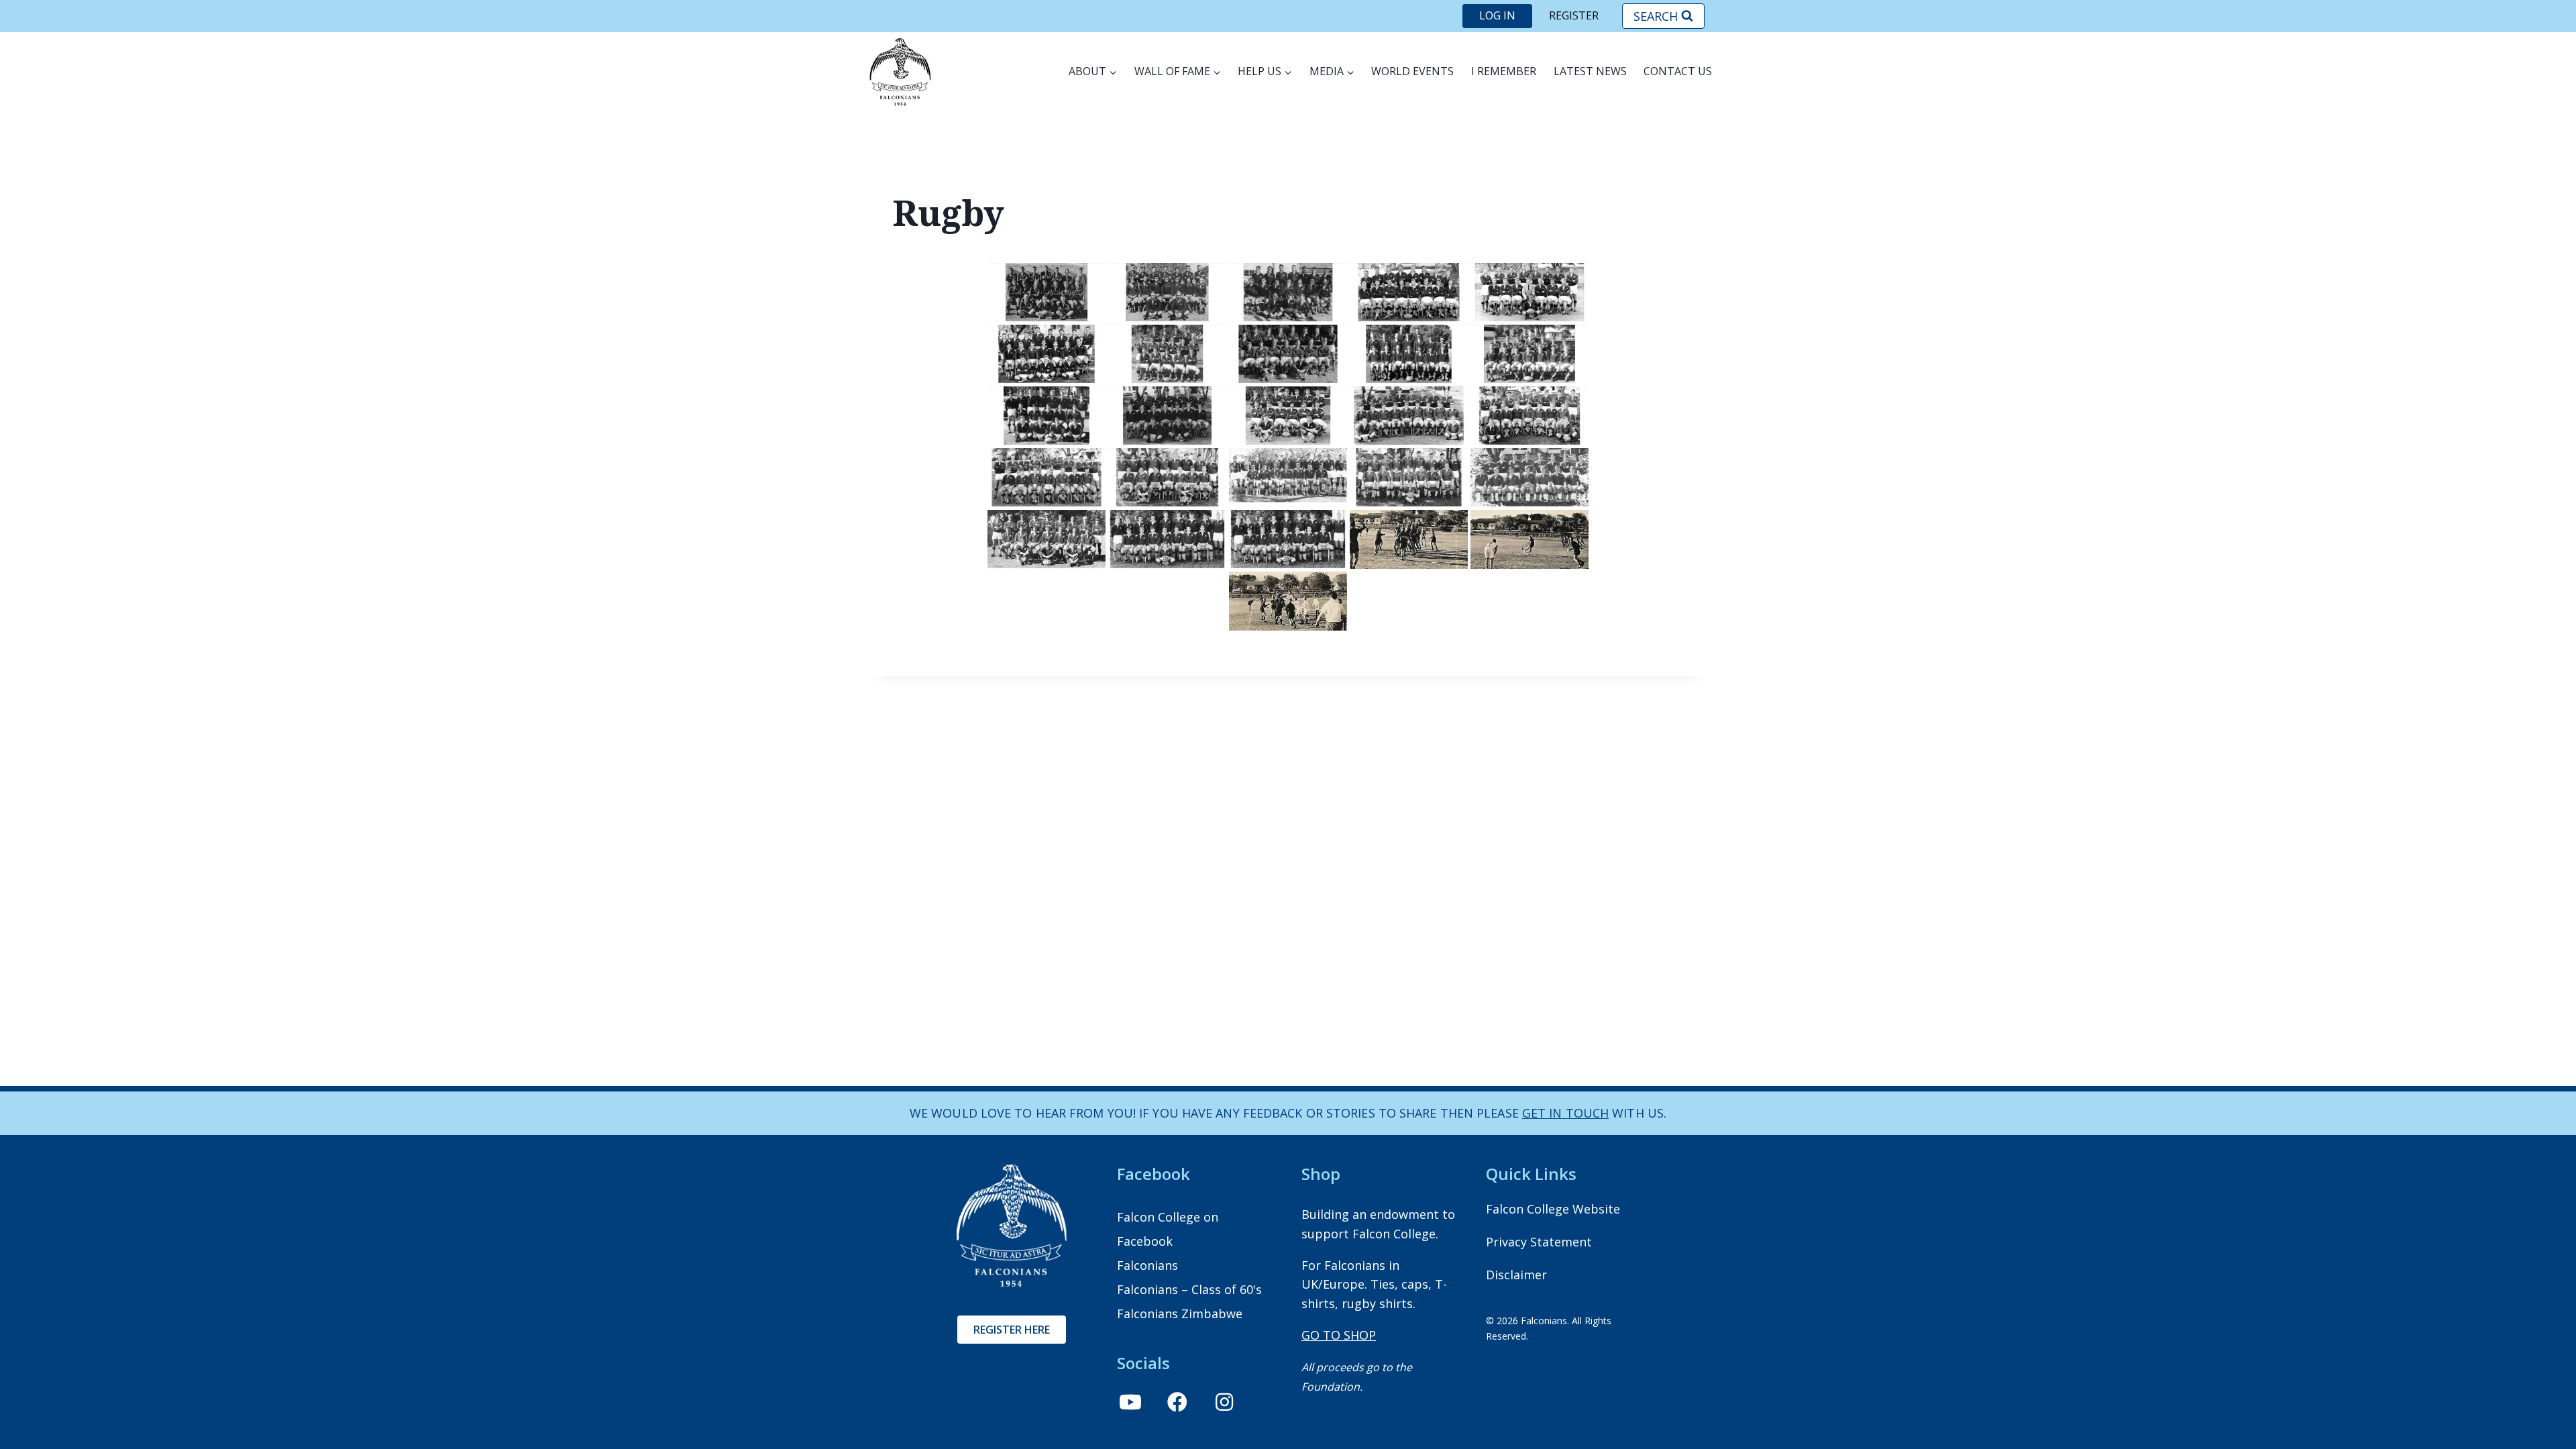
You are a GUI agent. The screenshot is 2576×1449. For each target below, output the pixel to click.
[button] (1130, 1402)
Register (1574, 15)
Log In (1497, 15)
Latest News (1590, 71)
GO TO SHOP (1339, 1335)
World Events (1412, 71)
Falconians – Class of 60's (1189, 1289)
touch (1586, 1113)
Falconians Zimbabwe (1180, 1313)
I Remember (1504, 71)
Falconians (1147, 1265)
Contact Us (1678, 71)
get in (1542, 1113)
